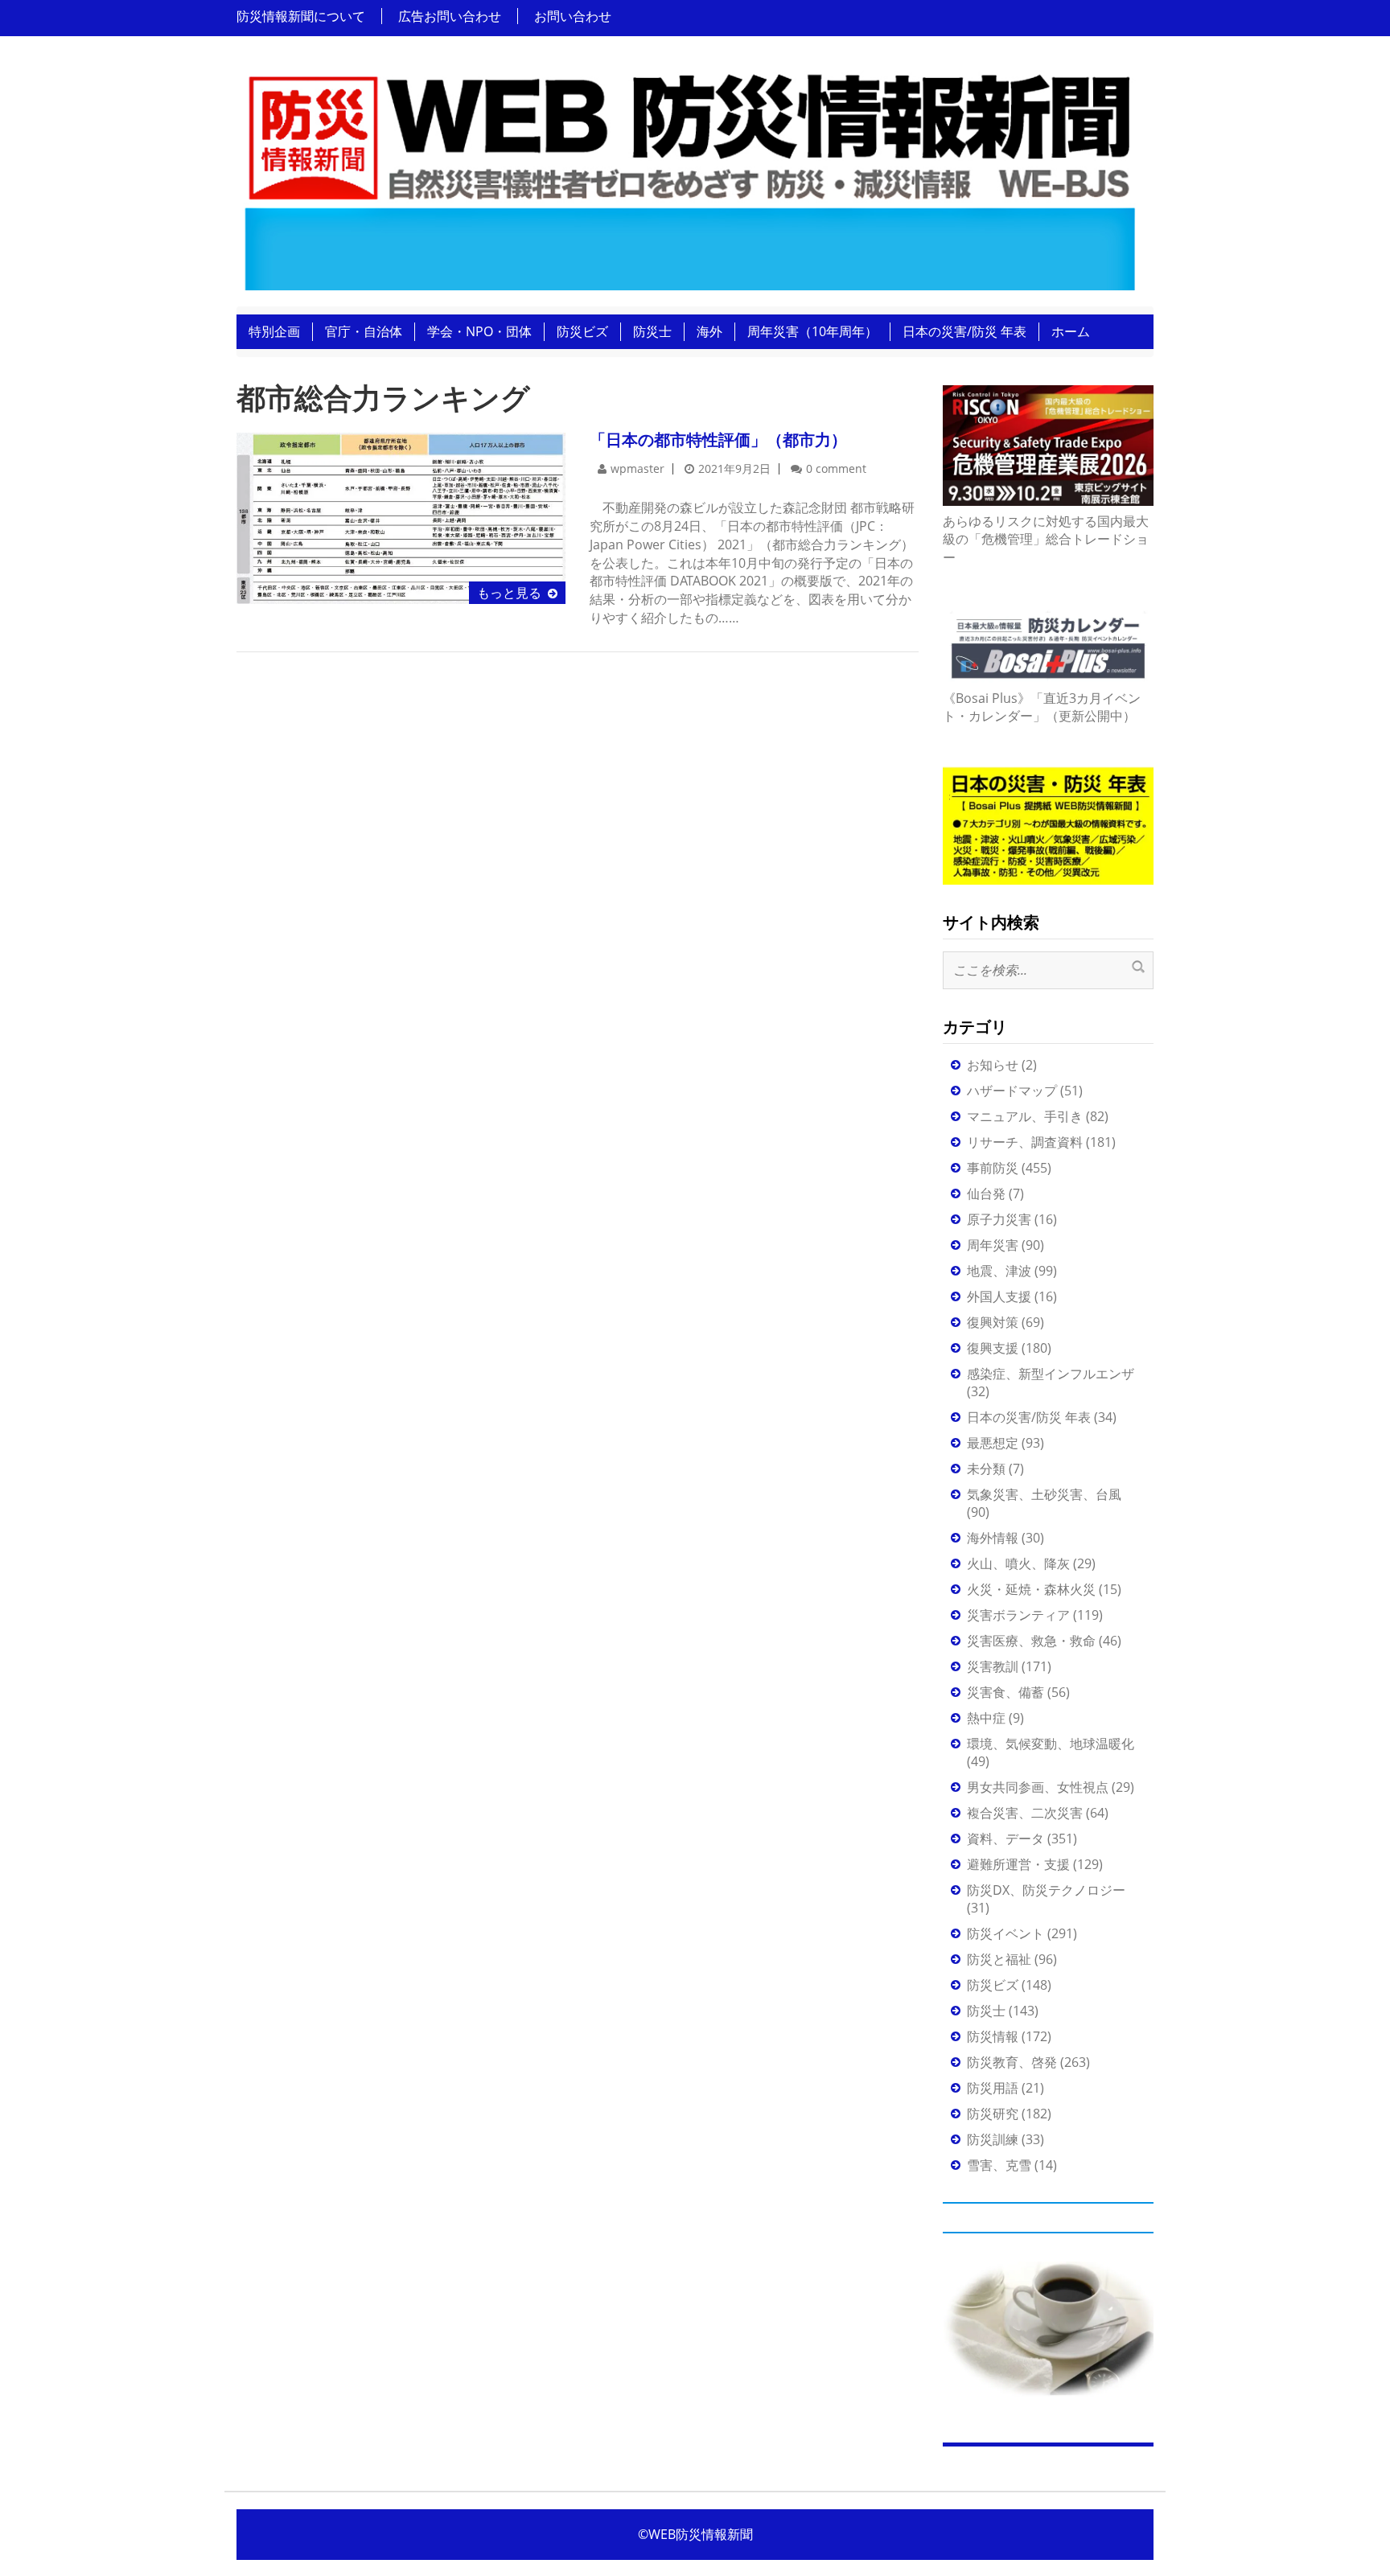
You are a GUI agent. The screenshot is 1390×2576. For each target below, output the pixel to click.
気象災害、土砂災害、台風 (1044, 1494)
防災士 (652, 331)
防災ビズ (582, 331)
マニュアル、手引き (1025, 1116)
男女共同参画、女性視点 (1038, 1787)
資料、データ (1005, 1839)
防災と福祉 (999, 1959)
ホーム (1071, 331)
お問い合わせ (573, 16)
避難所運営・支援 (1018, 1864)
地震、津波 (999, 1271)
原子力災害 (999, 1219)
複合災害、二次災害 (1025, 1813)
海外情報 (993, 1538)
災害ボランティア (1018, 1615)
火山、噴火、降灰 (1018, 1563)
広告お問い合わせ (450, 16)
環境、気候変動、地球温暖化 (1051, 1744)
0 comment (836, 468)
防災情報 (993, 2036)
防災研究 (993, 2114)
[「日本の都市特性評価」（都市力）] (401, 517)
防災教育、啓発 (1012, 2062)
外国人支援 (999, 1296)
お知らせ (993, 1065)
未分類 (986, 1469)
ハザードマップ (1012, 1091)
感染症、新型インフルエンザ (1051, 1374)
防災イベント (1005, 1933)
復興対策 (993, 1322)
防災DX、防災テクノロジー (1046, 1890)
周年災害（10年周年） (812, 331)
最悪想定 (993, 1443)
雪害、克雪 (999, 2165)
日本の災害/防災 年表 (964, 331)
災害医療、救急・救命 (1031, 1641)
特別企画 (274, 331)
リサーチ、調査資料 (1025, 1142)
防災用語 (993, 2088)
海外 (709, 331)
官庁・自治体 (364, 331)
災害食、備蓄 (1005, 1692)
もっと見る (509, 593)
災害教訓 (993, 1666)
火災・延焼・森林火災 (1031, 1589)
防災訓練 (993, 2139)
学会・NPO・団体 (479, 331)
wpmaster (637, 468)
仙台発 (986, 1194)
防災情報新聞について (301, 16)
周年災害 (993, 1245)
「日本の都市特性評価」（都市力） (718, 440)
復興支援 (993, 1348)
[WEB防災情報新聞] (689, 176)
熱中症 (986, 1718)
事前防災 (993, 1168)
